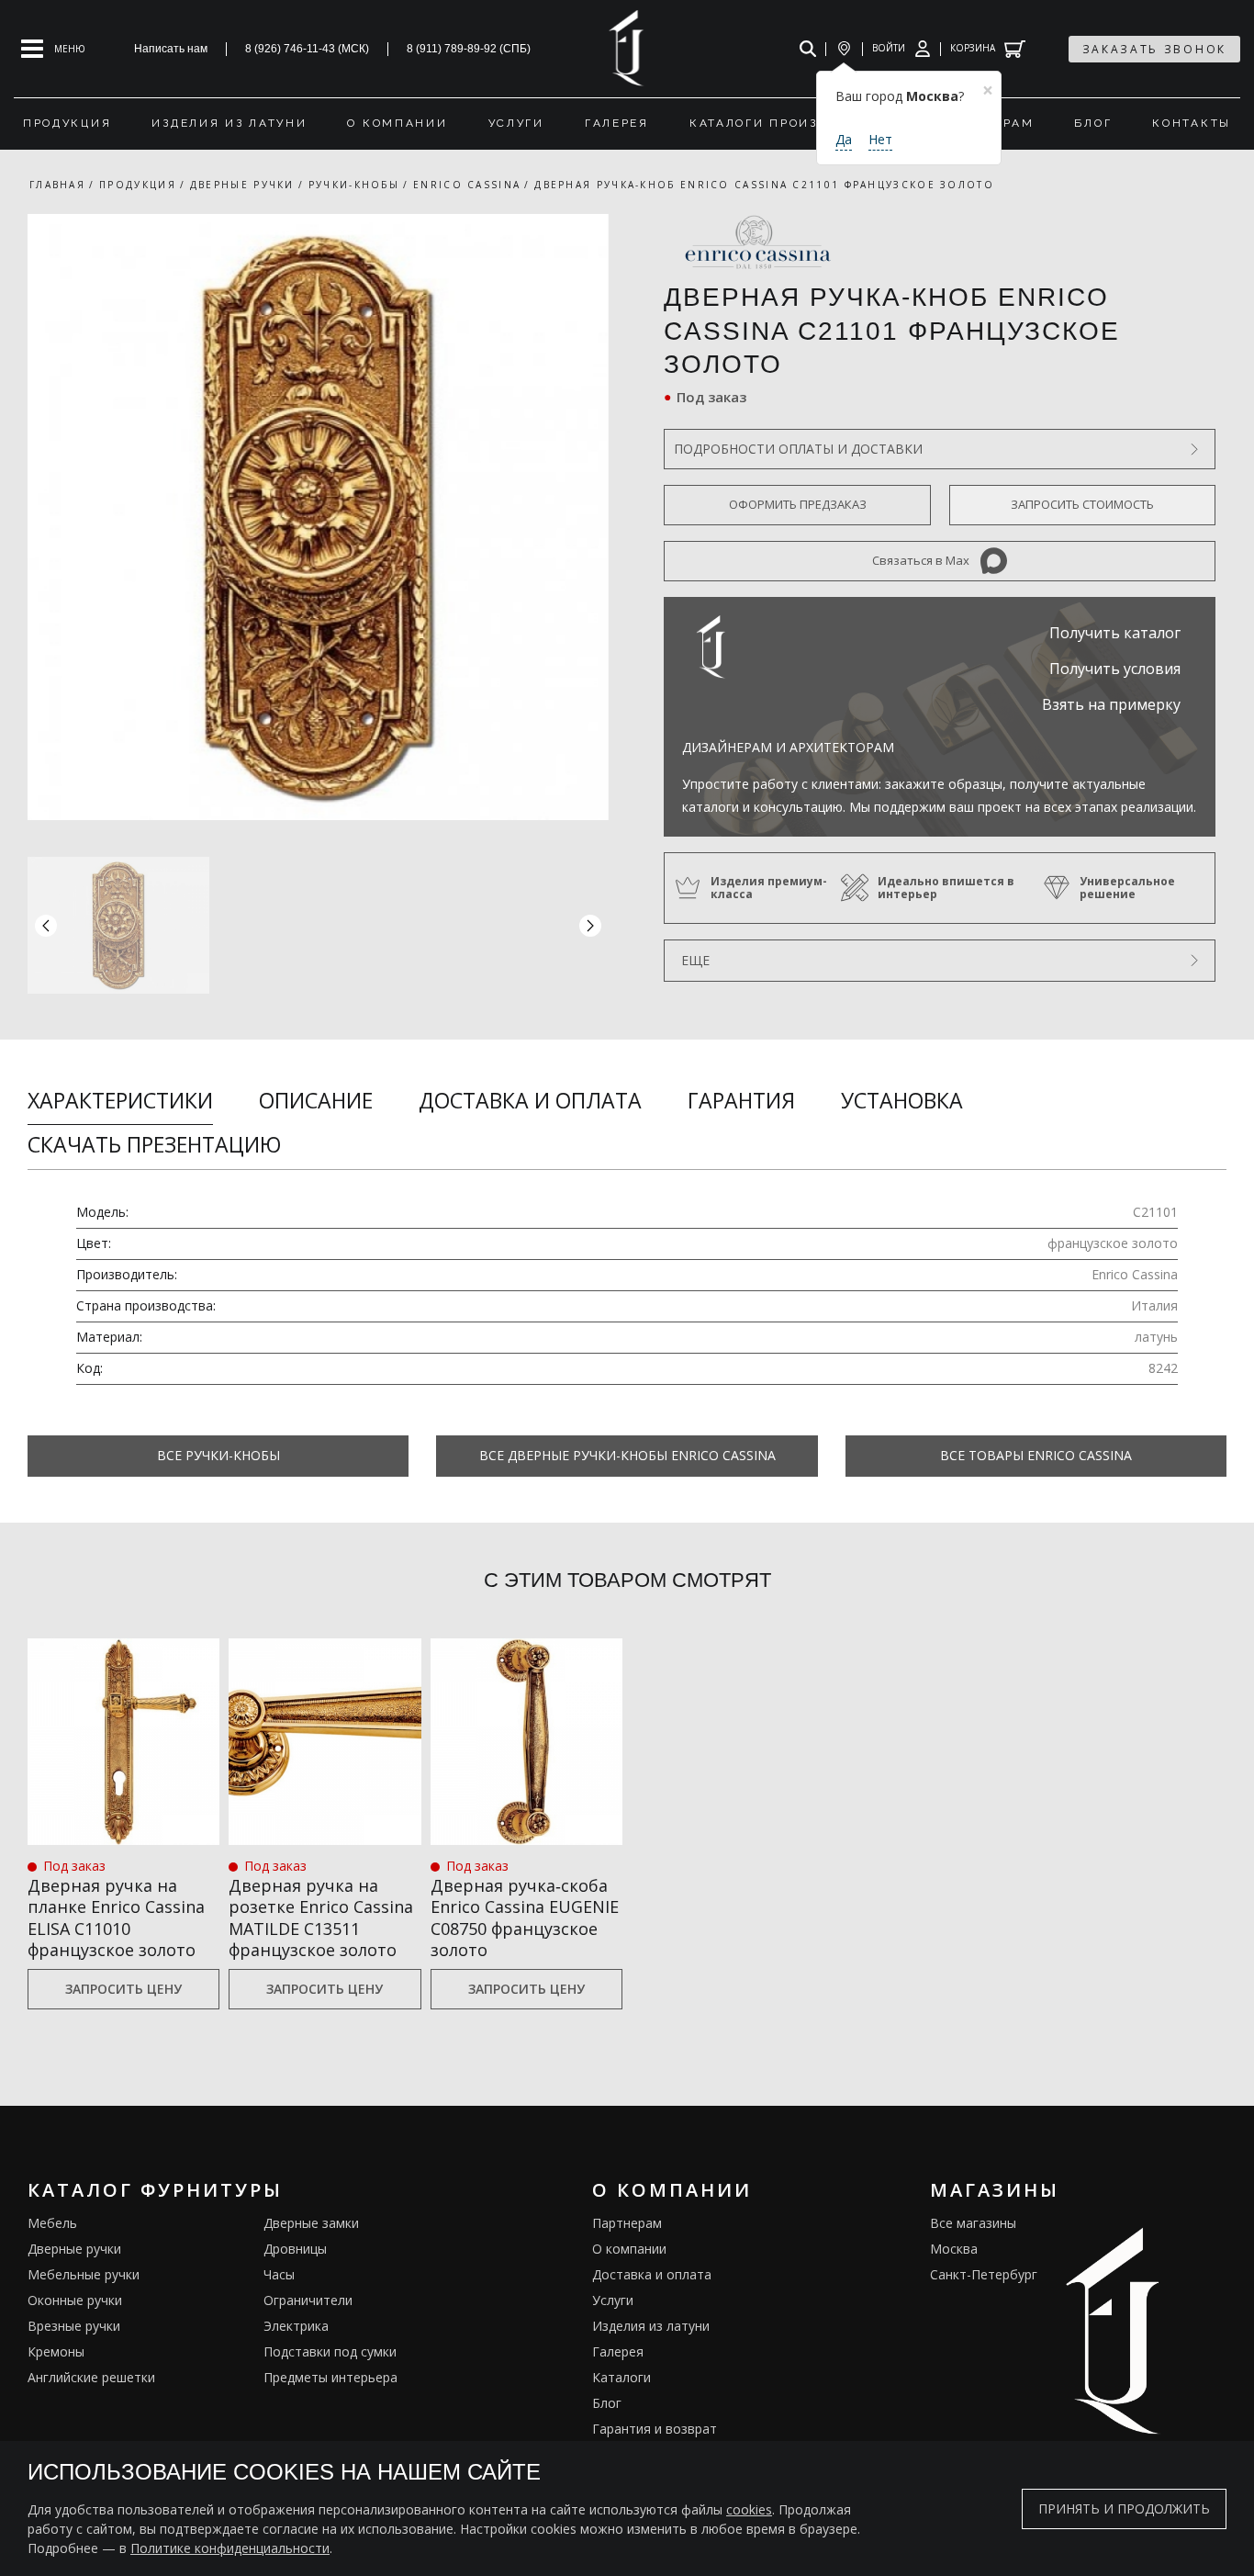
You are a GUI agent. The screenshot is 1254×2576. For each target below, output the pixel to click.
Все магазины (973, 2223)
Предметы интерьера (330, 2377)
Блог (607, 2403)
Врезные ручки (74, 2326)
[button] (590, 925)
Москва (954, 2249)
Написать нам (171, 49)
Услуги (613, 2300)
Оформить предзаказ (798, 504)
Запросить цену (123, 1989)
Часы (279, 2274)
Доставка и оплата (530, 1100)
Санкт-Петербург (984, 2274)
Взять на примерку (1111, 704)
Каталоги (621, 2377)
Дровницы (295, 2249)
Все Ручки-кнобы (218, 1455)
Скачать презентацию (154, 1144)
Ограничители (308, 2300)
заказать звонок (1155, 49)
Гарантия (741, 1100)
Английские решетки (91, 2377)
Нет (880, 139)
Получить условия (1115, 669)
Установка (902, 1100)
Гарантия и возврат (655, 2429)
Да (844, 139)
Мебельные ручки (84, 2274)
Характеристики (120, 1100)
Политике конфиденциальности (230, 2548)
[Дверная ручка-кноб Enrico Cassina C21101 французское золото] (318, 517)
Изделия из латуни (651, 2326)
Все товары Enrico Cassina (1036, 1455)
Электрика (296, 2326)
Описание (316, 1100)
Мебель (52, 2223)
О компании (629, 2249)
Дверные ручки (74, 2249)
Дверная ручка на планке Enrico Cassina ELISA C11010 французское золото (116, 1918)
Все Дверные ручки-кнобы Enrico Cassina (627, 1455)
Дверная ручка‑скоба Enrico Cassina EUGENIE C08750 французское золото (525, 1918)
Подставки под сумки (330, 2351)
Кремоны (56, 2351)
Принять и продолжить (1124, 2509)
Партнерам (627, 2223)
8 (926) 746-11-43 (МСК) (307, 49)
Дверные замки (311, 2223)
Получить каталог (1115, 633)
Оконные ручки (75, 2300)
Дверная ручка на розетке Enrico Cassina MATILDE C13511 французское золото (321, 1918)
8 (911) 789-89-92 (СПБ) (469, 49)
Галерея (618, 2351)
